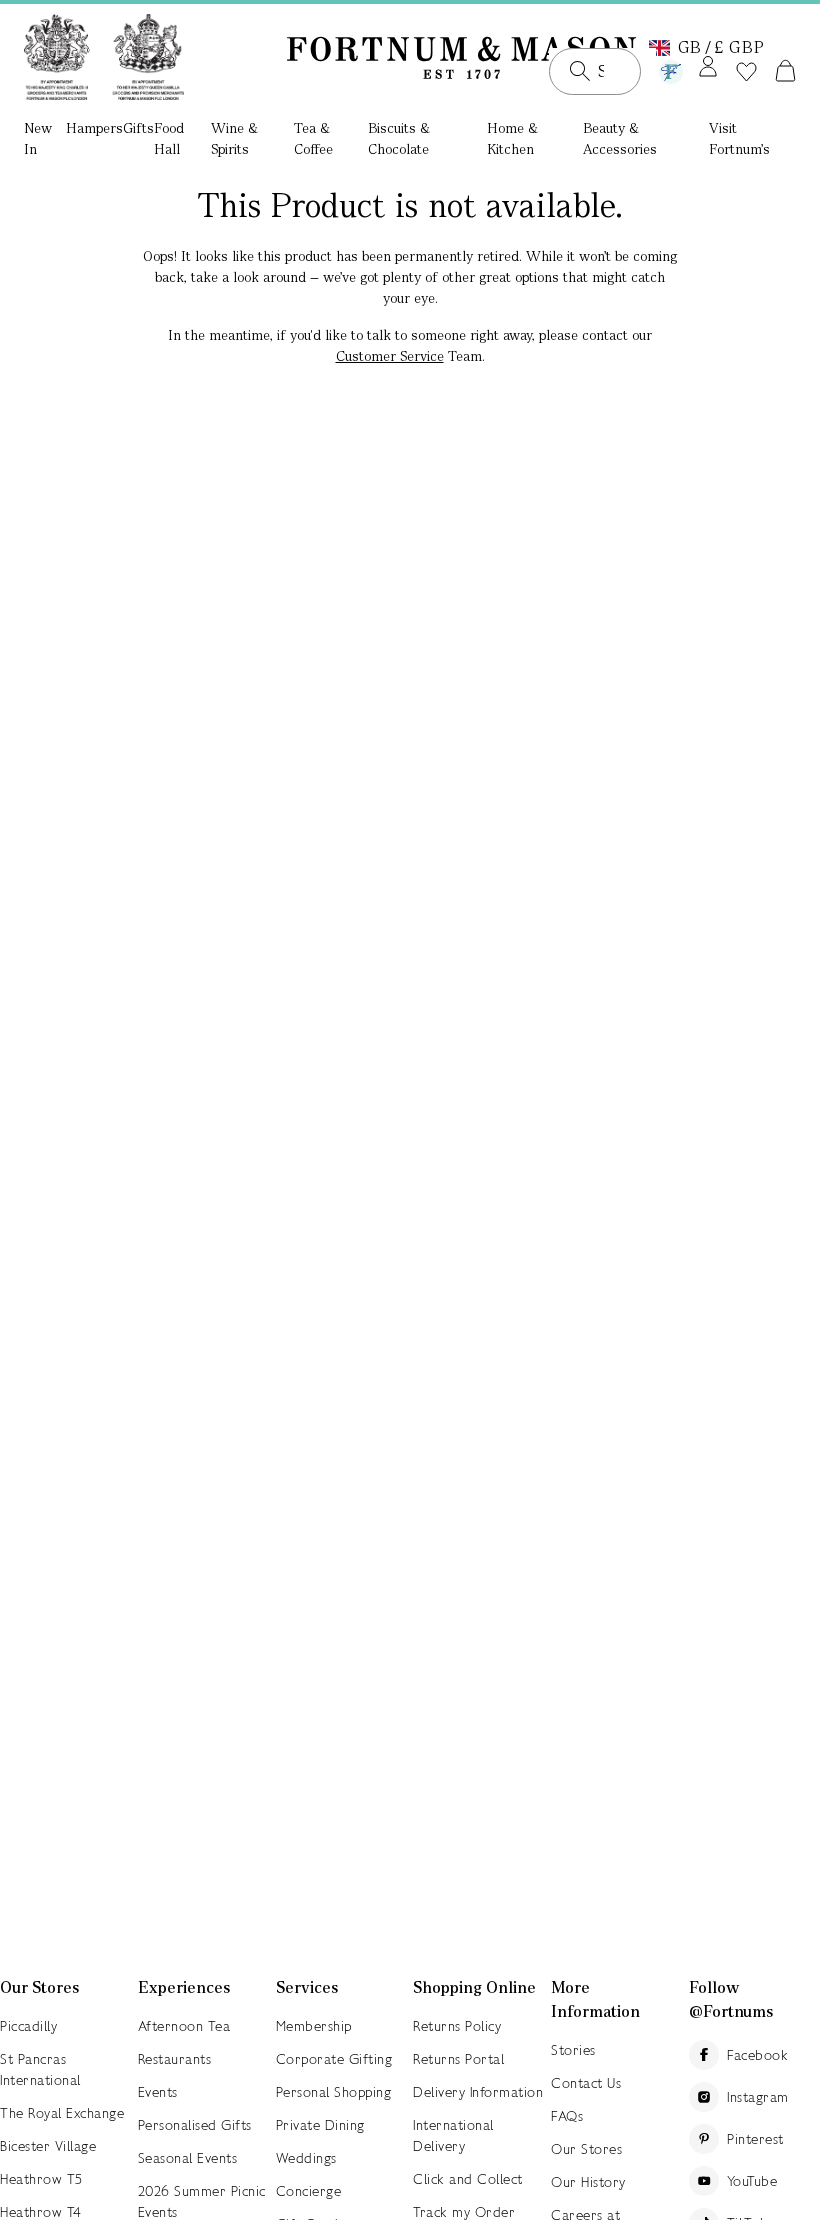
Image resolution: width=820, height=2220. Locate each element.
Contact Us (586, 2083)
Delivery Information (478, 2092)
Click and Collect (468, 2179)
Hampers (94, 128)
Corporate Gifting (334, 2059)
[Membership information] (671, 68)
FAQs (567, 2116)
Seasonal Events (188, 2158)
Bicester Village (48, 2146)
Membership (314, 2026)
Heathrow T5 (41, 2179)
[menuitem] (45, 140)
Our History (588, 2182)
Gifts (138, 128)
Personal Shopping (334, 2092)
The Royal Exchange (62, 2113)
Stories (573, 2050)
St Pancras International (40, 2069)
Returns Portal (458, 2059)
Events (158, 2092)
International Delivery (453, 2135)
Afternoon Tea (184, 2026)
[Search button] (580, 71)
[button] (707, 46)
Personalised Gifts (195, 2125)
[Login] (708, 68)
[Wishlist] (746, 72)
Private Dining (320, 2125)
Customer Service (390, 356)
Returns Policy (457, 2026)
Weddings (306, 2158)
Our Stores (586, 2149)
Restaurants (175, 2059)
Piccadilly (28, 2026)
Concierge (309, 2191)
